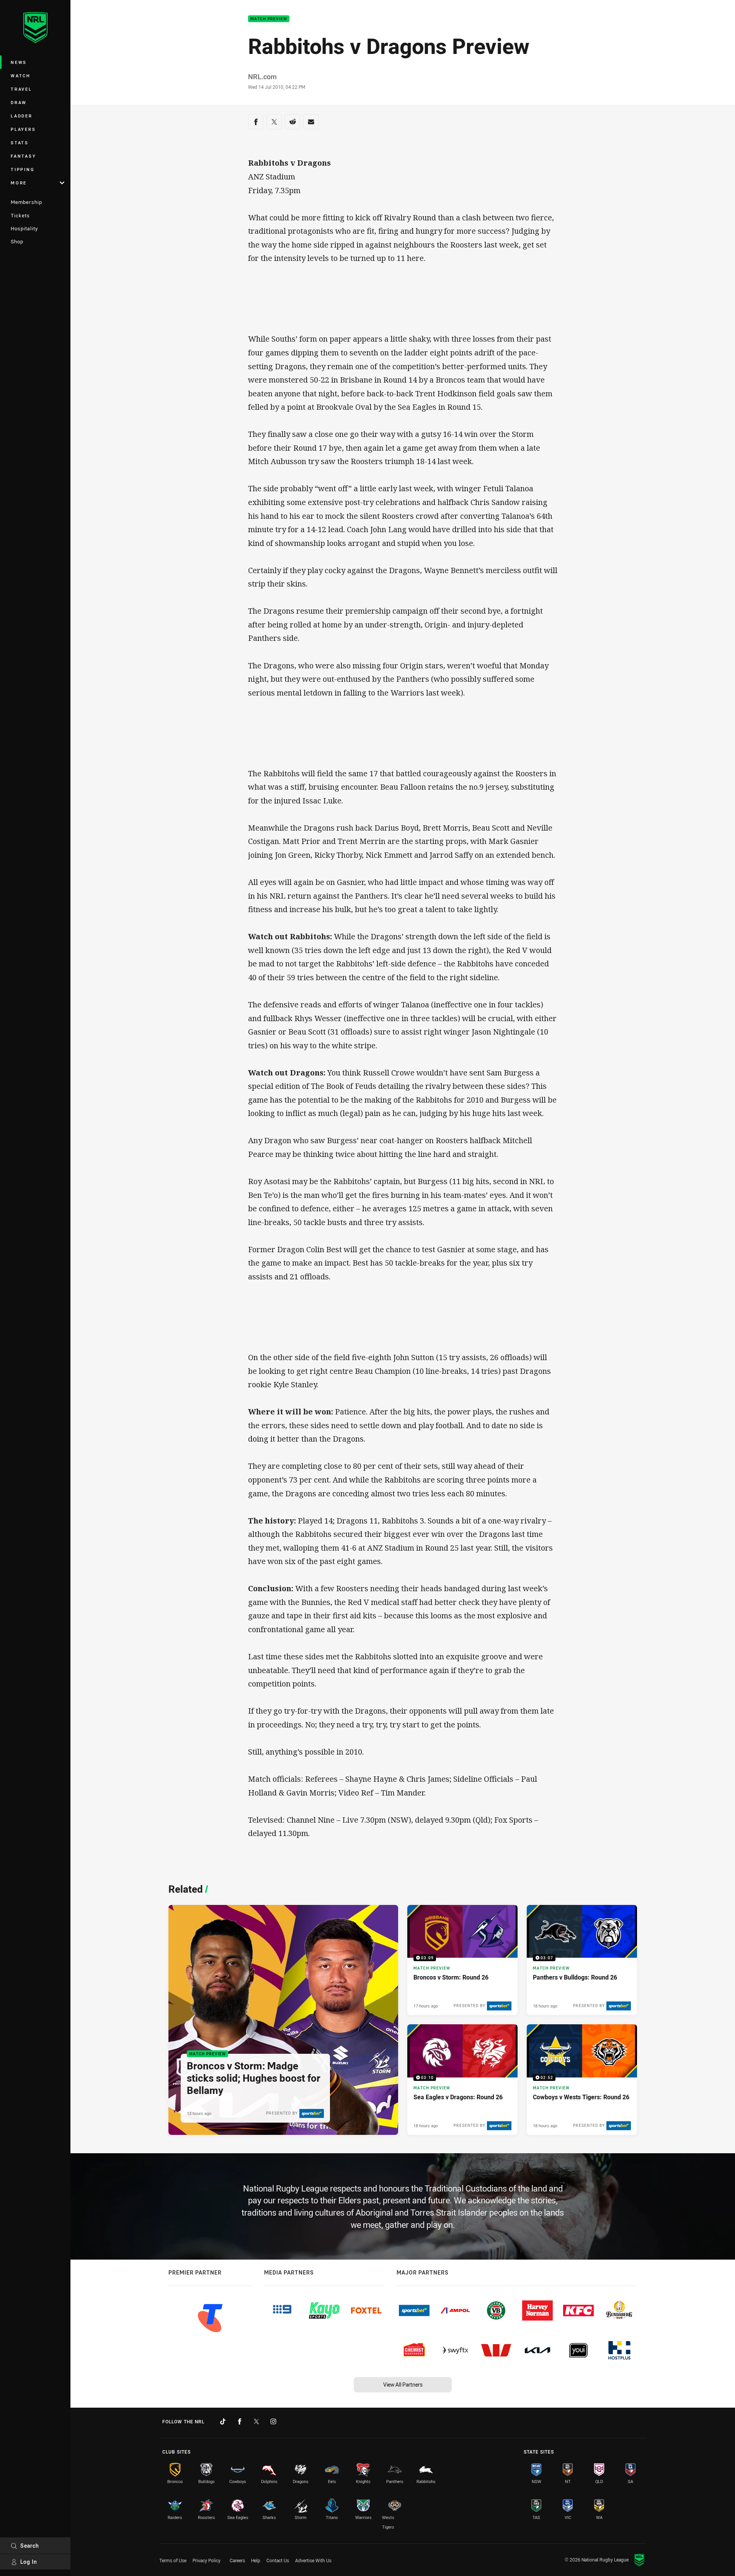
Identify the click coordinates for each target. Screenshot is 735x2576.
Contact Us (278, 2560)
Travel (21, 89)
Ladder (22, 116)
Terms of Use (173, 2560)
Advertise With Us (313, 2560)
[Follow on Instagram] (273, 2421)
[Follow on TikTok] (223, 2421)
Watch (21, 76)
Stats (20, 143)
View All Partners (403, 2385)
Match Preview (269, 19)
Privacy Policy (207, 2560)
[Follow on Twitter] (256, 2421)
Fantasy (23, 156)
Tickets (20, 215)
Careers (237, 2560)
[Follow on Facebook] (240, 2421)
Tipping (23, 169)
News (19, 62)
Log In (29, 2562)
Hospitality (24, 228)
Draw (19, 102)
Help (256, 2560)
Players (23, 129)
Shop (17, 241)
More (19, 183)
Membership (26, 202)
